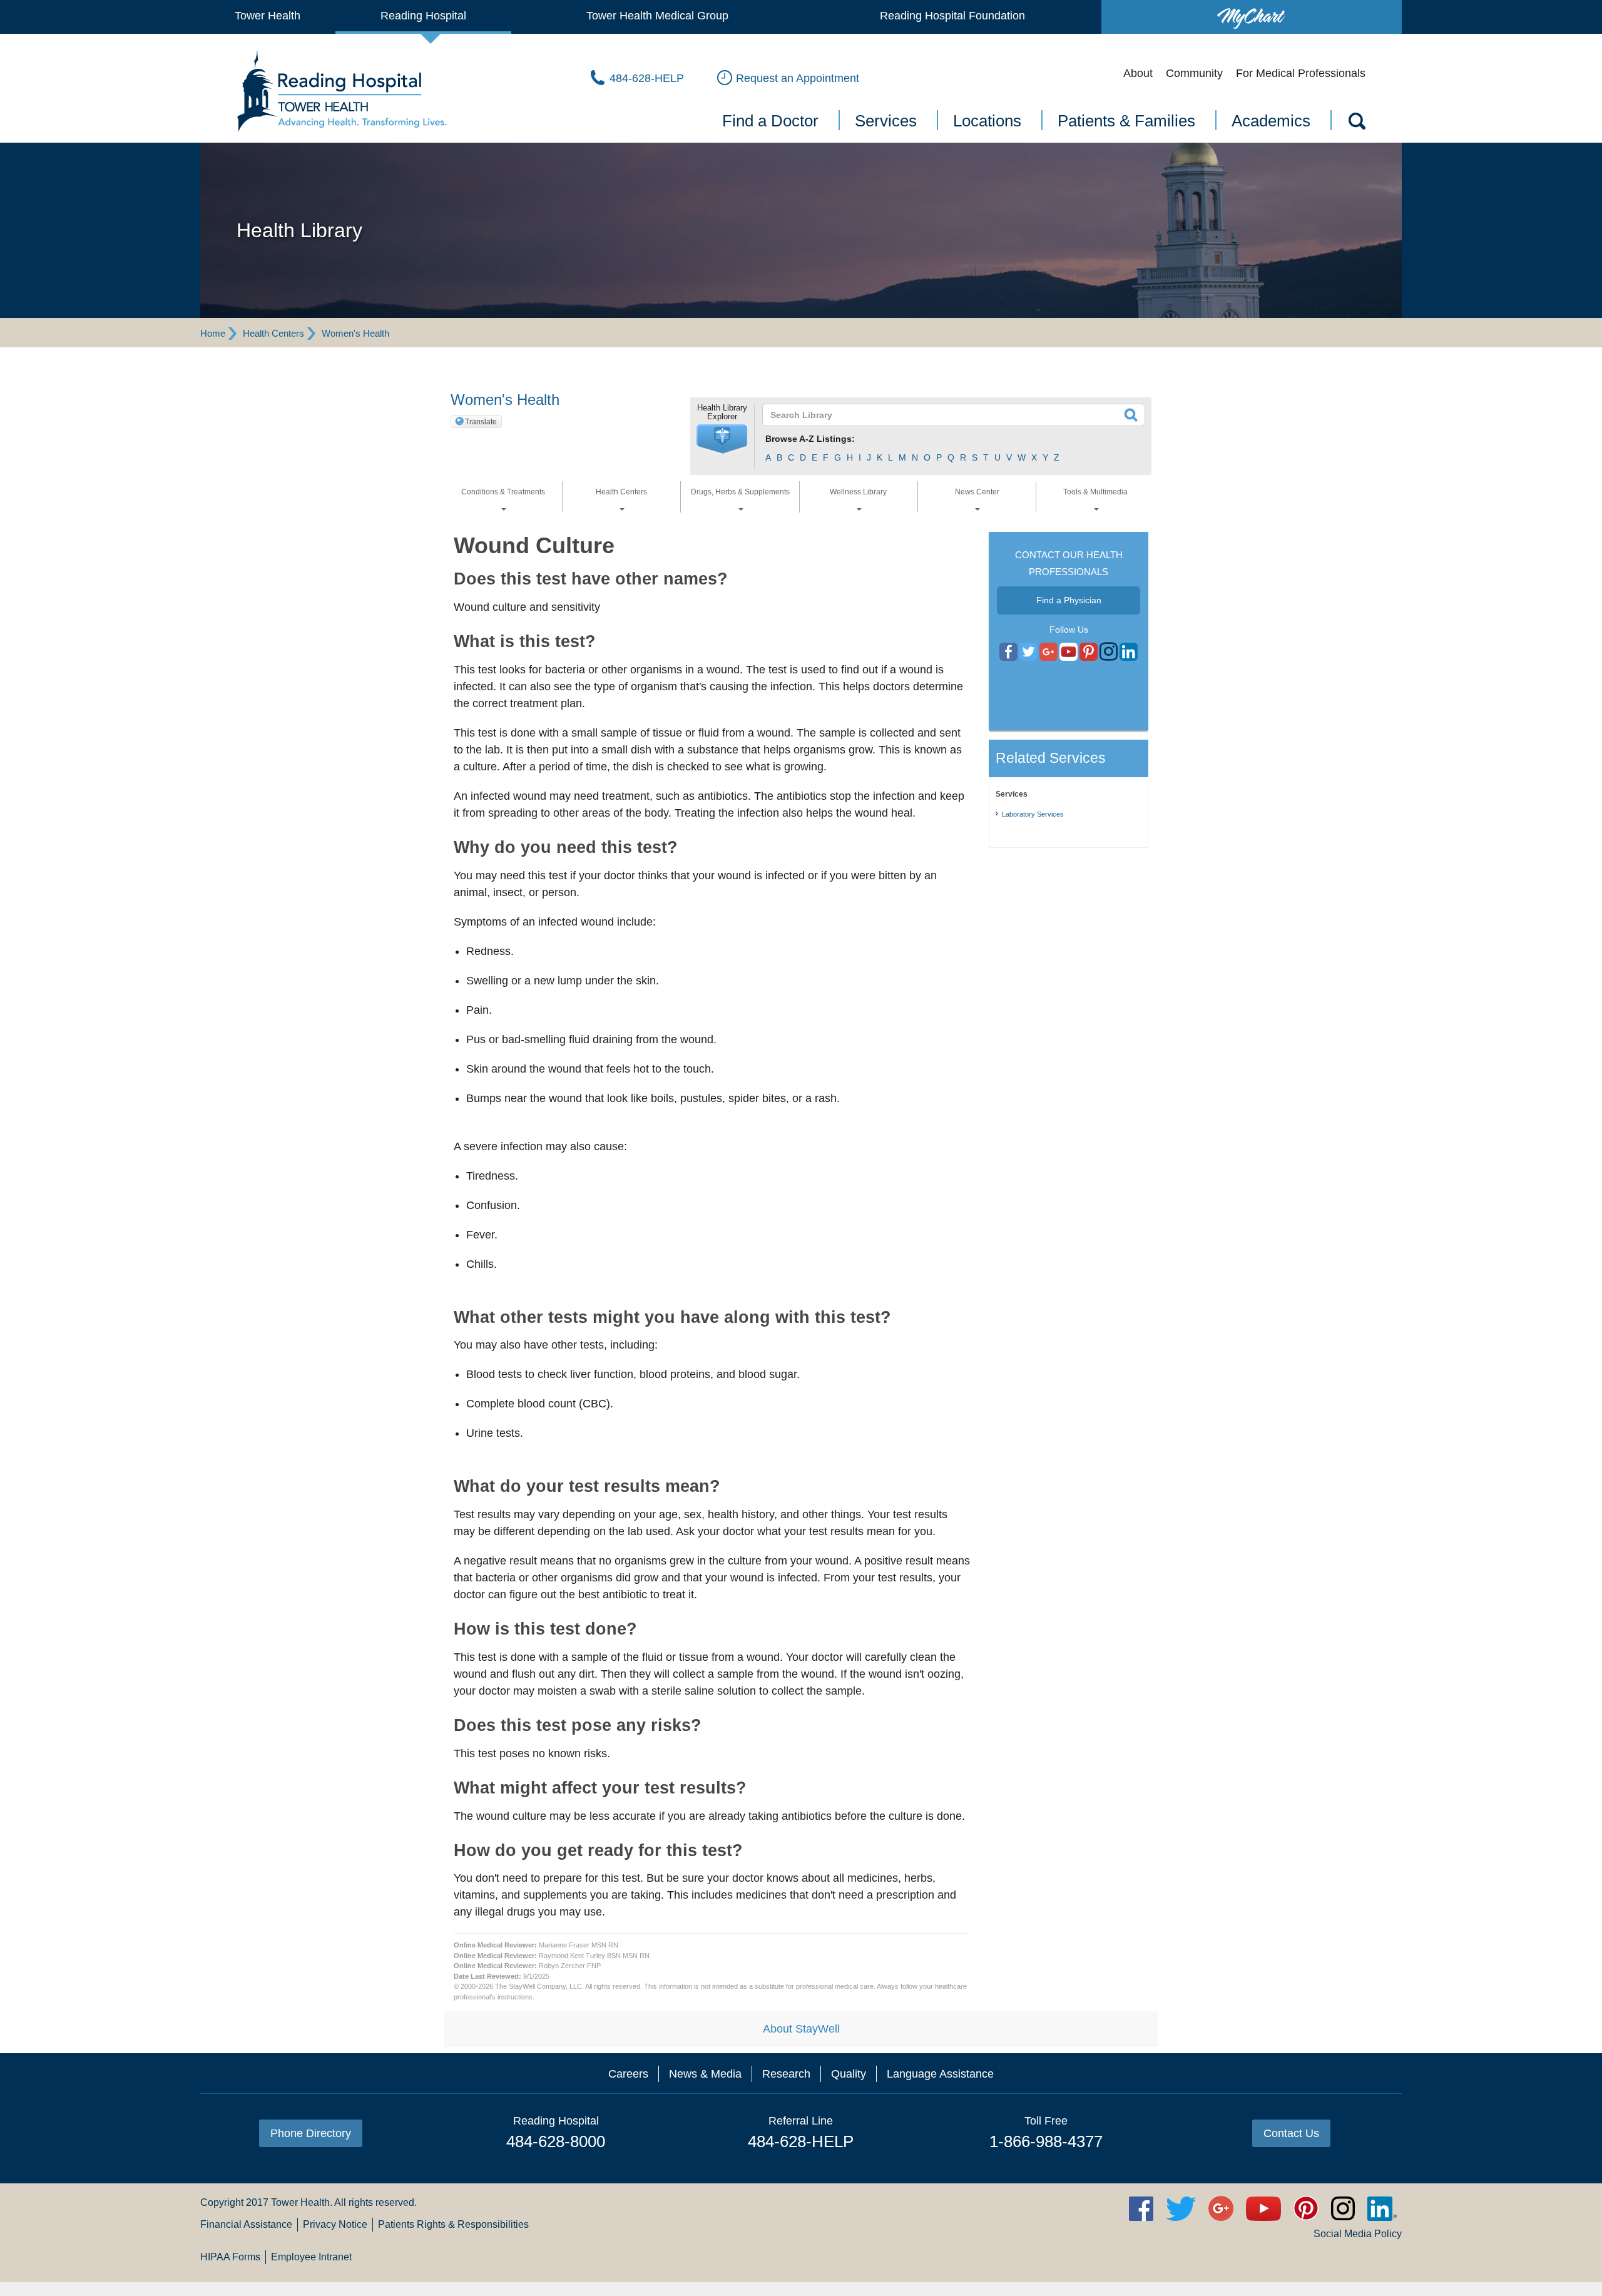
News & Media (705, 2074)
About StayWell (801, 2029)
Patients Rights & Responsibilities (453, 2224)
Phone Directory (311, 2133)
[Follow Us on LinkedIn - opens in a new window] (1129, 652)
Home (213, 333)
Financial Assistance (246, 2224)
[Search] (1356, 123)
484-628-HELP (801, 2141)
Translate (481, 422)
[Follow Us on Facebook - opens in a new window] (1008, 652)
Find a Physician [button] (1069, 600)
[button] (722, 439)
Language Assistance (940, 2074)
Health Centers (273, 333)
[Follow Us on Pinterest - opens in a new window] (1089, 652)
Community (1194, 73)
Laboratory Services (1033, 814)
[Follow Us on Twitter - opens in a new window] (1028, 652)
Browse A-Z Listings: (810, 439)
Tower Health (268, 16)
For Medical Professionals (1301, 73)
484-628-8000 (556, 2141)
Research (786, 2074)
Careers (628, 2074)
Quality (849, 2074)
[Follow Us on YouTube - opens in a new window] (1048, 652)
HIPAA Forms (230, 2257)
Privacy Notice (335, 2224)
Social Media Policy (1358, 2234)
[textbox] (946, 415)
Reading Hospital (423, 16)
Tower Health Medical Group (657, 16)
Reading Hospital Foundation (952, 16)
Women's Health (355, 333)
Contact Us (1291, 2133)
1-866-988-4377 (1046, 2141)
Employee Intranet (311, 2257)
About (1138, 73)
